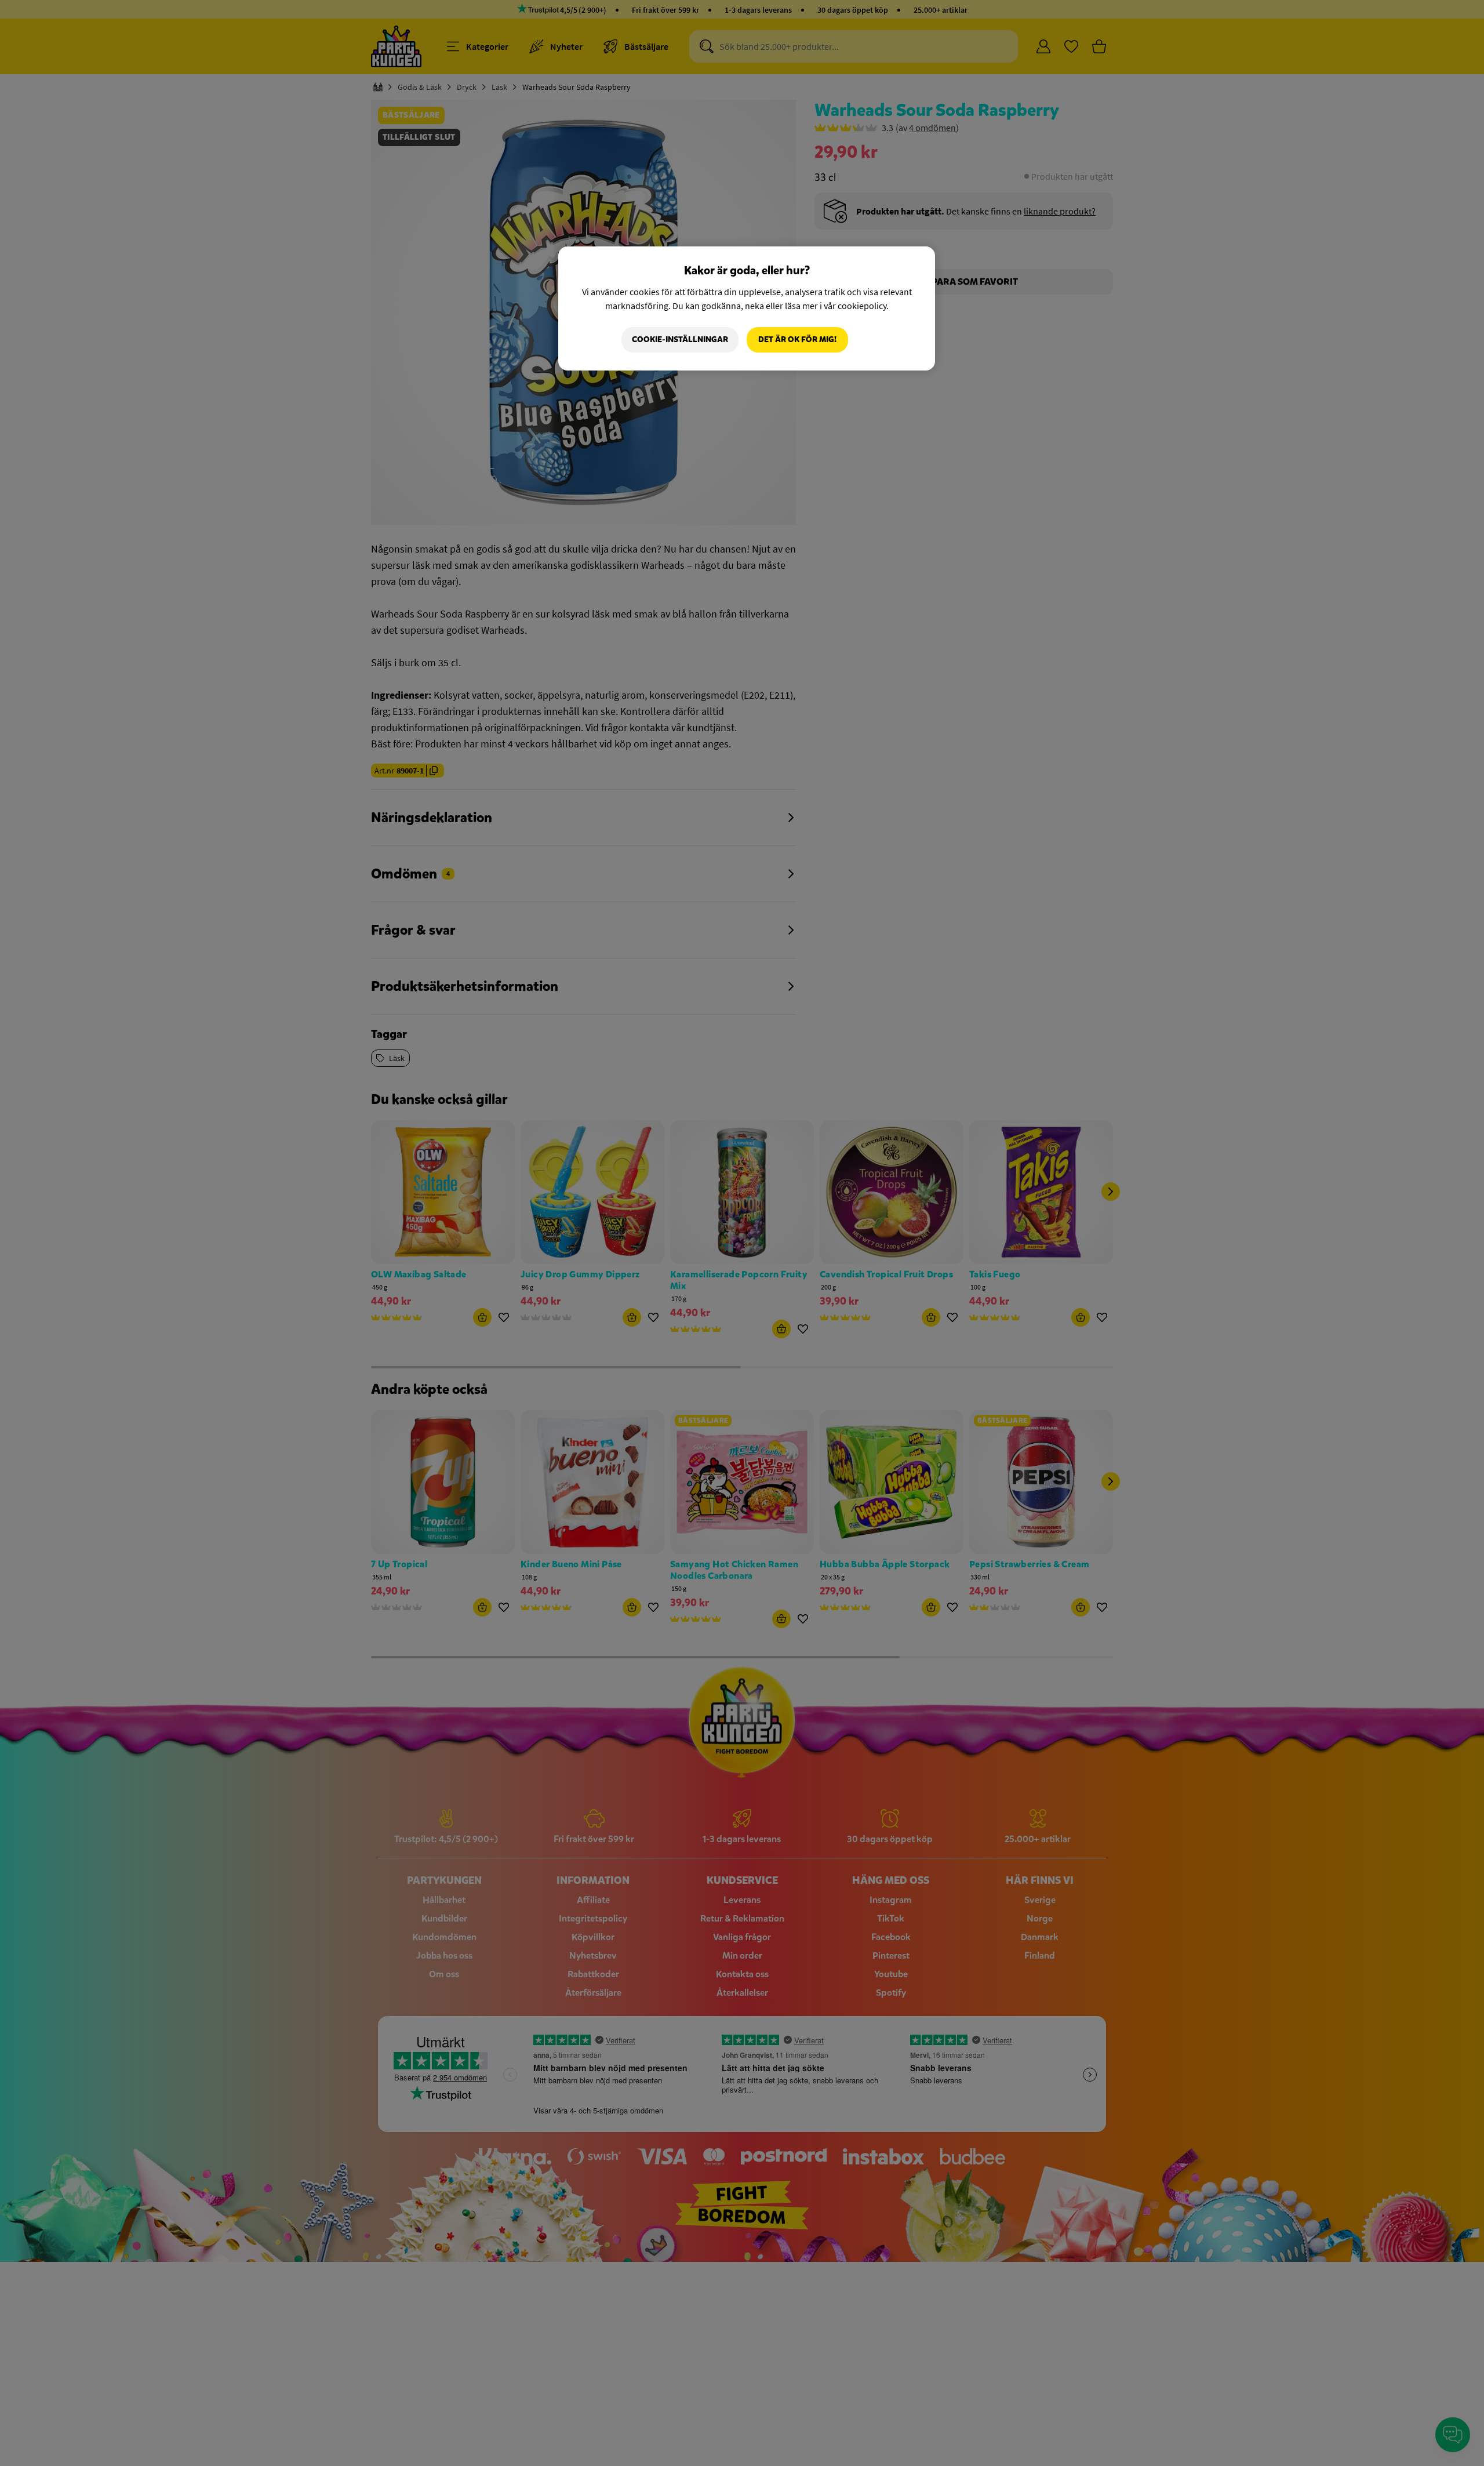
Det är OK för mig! (797, 339)
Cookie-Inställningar (680, 339)
